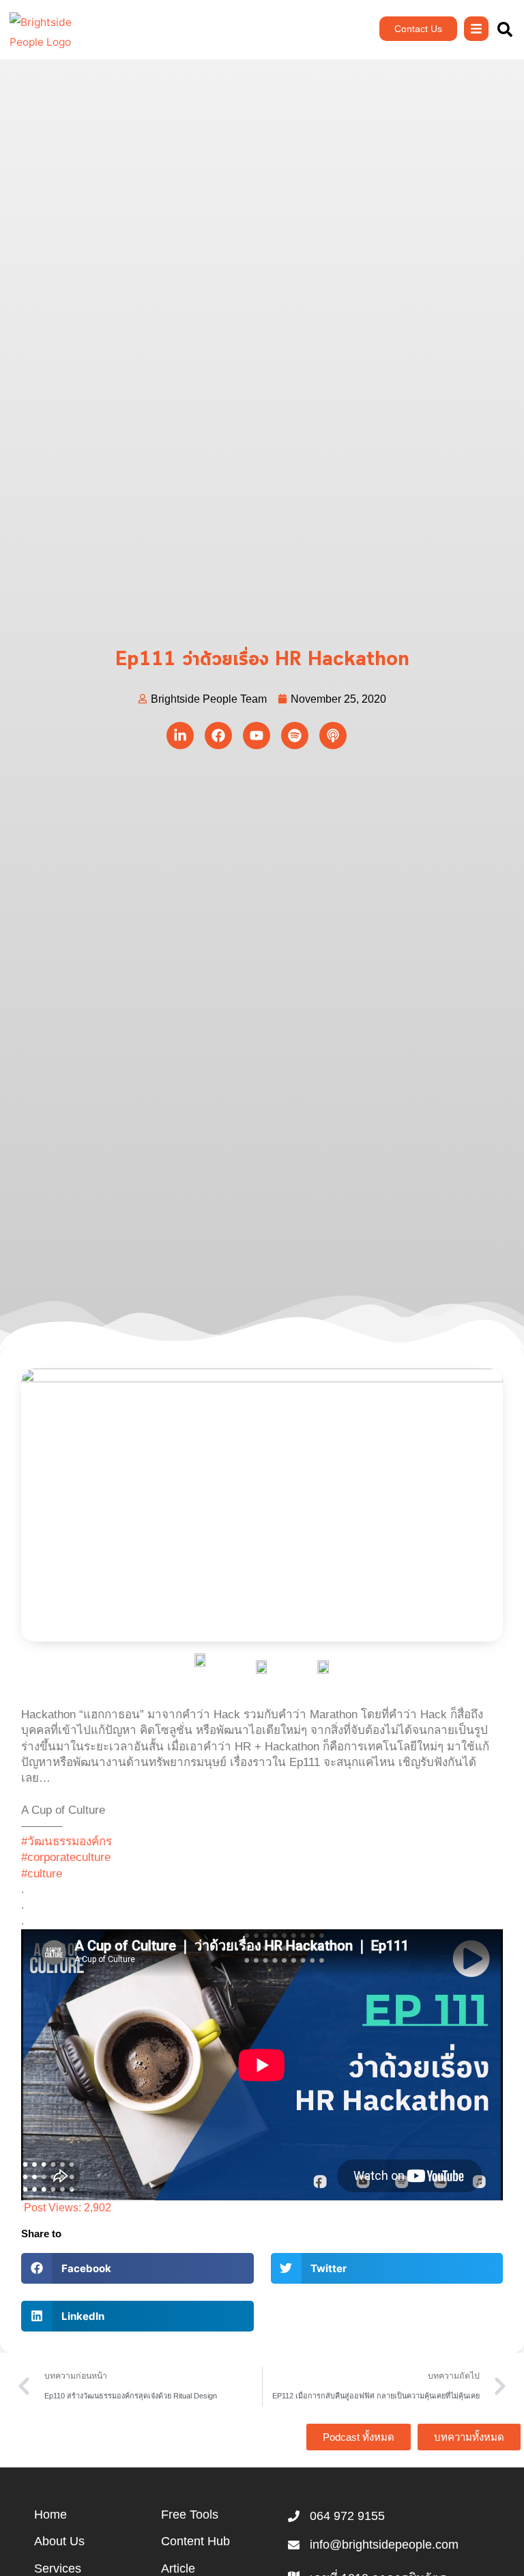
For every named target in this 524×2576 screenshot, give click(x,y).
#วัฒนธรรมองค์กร (67, 1842)
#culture (42, 1874)
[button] (137, 2268)
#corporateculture (66, 1857)
